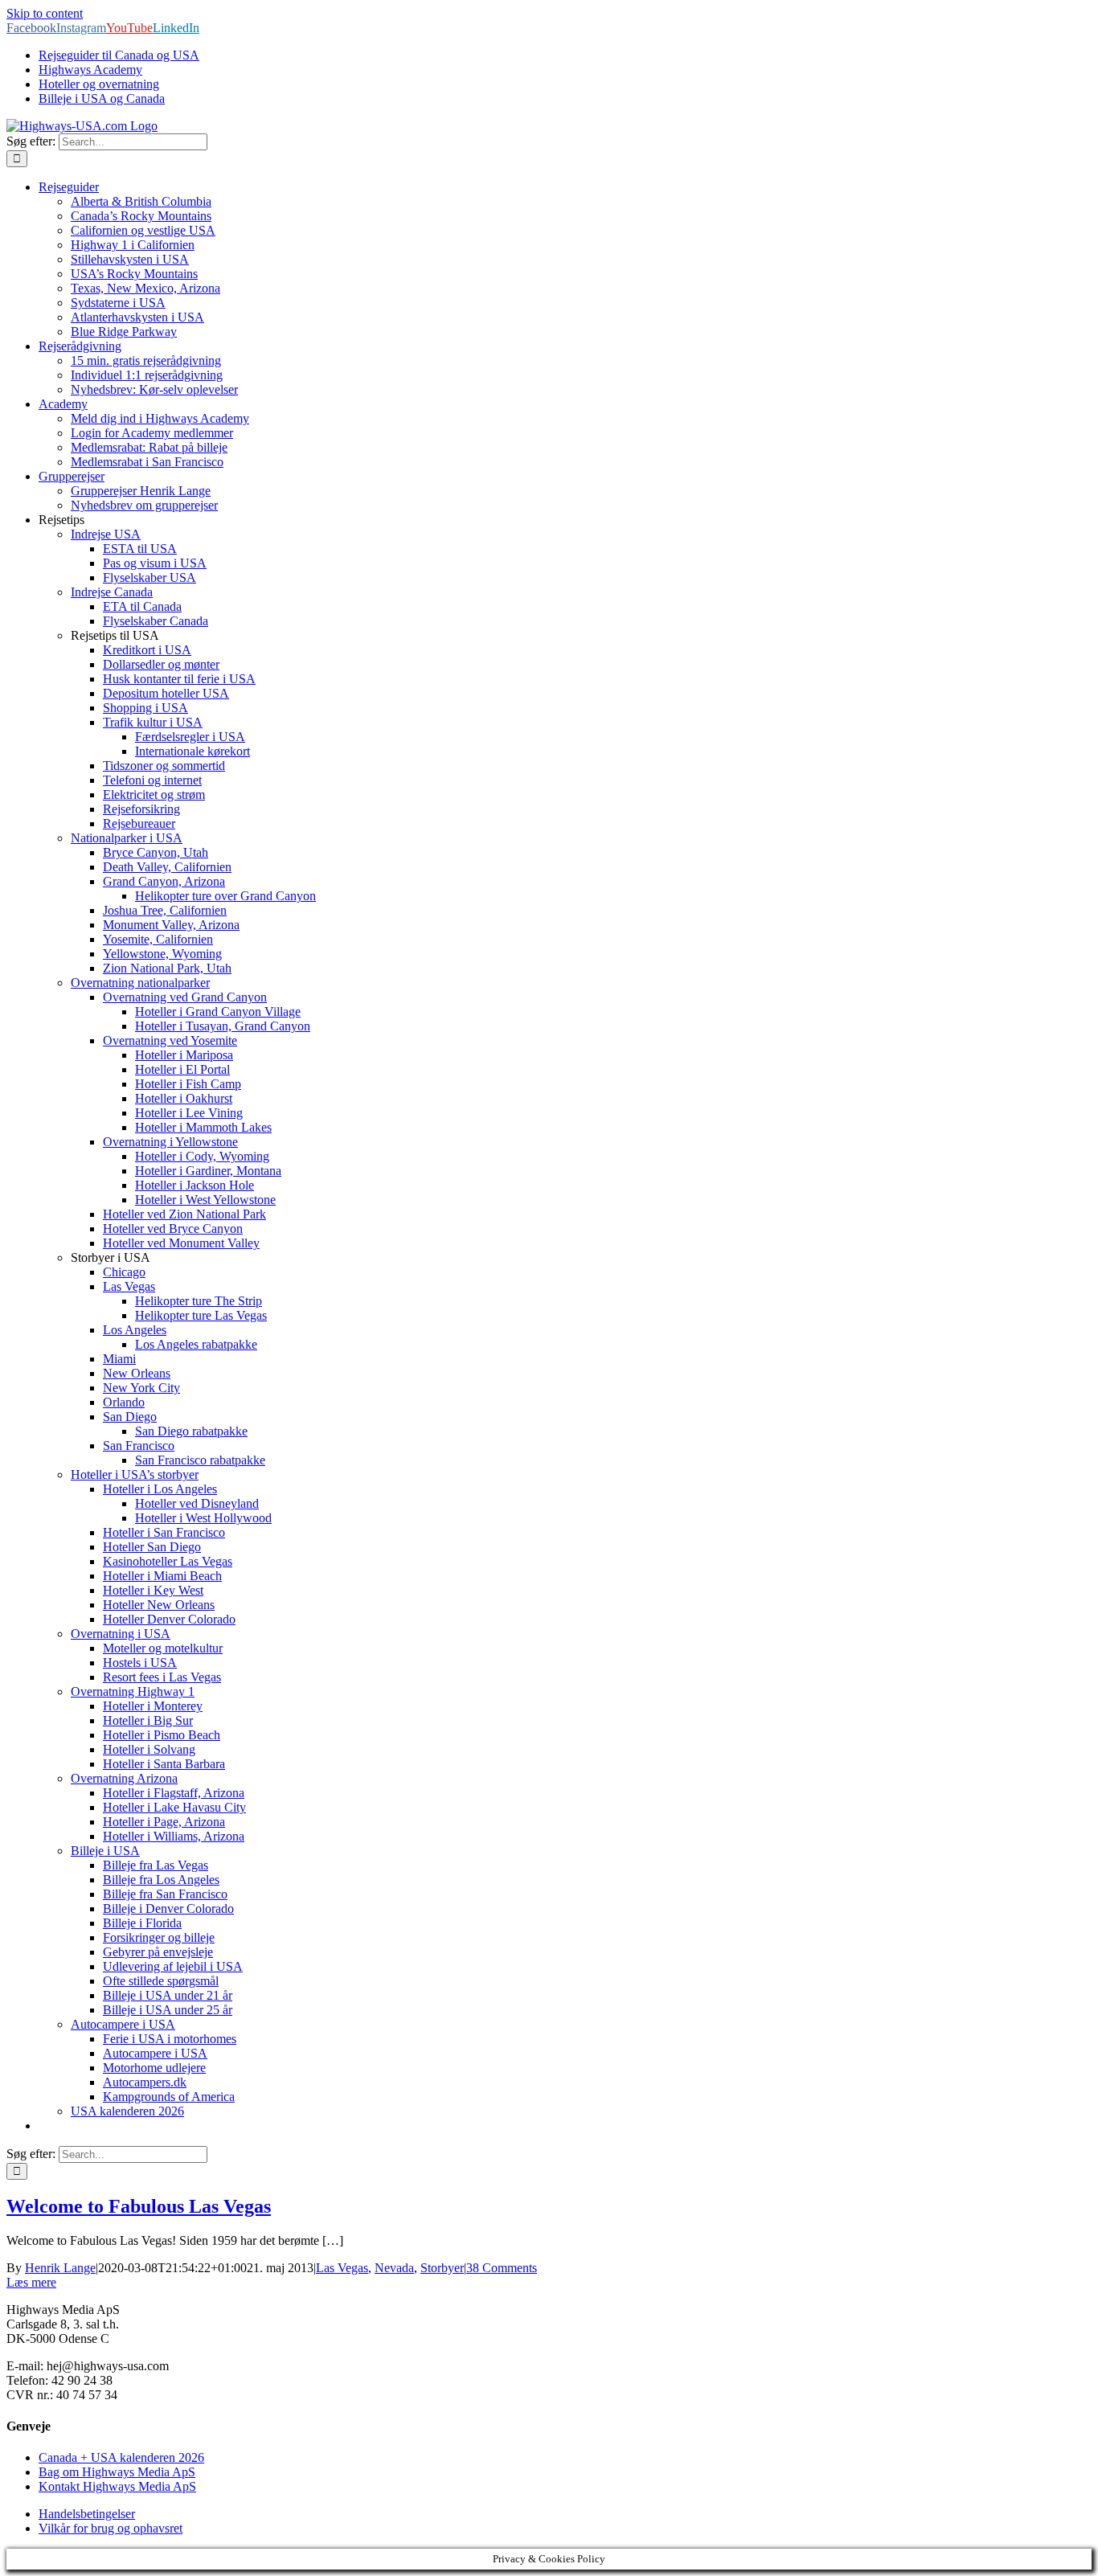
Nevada (394, 2268)
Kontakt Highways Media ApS (117, 2486)
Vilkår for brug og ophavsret (111, 2528)
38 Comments (502, 2268)
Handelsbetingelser (87, 2514)
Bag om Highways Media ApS (117, 2472)
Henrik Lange (60, 2268)
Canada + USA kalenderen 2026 (121, 2457)
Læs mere (31, 2282)
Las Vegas (342, 2268)
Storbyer (442, 2268)
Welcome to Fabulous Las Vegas (139, 2206)
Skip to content (45, 13)
